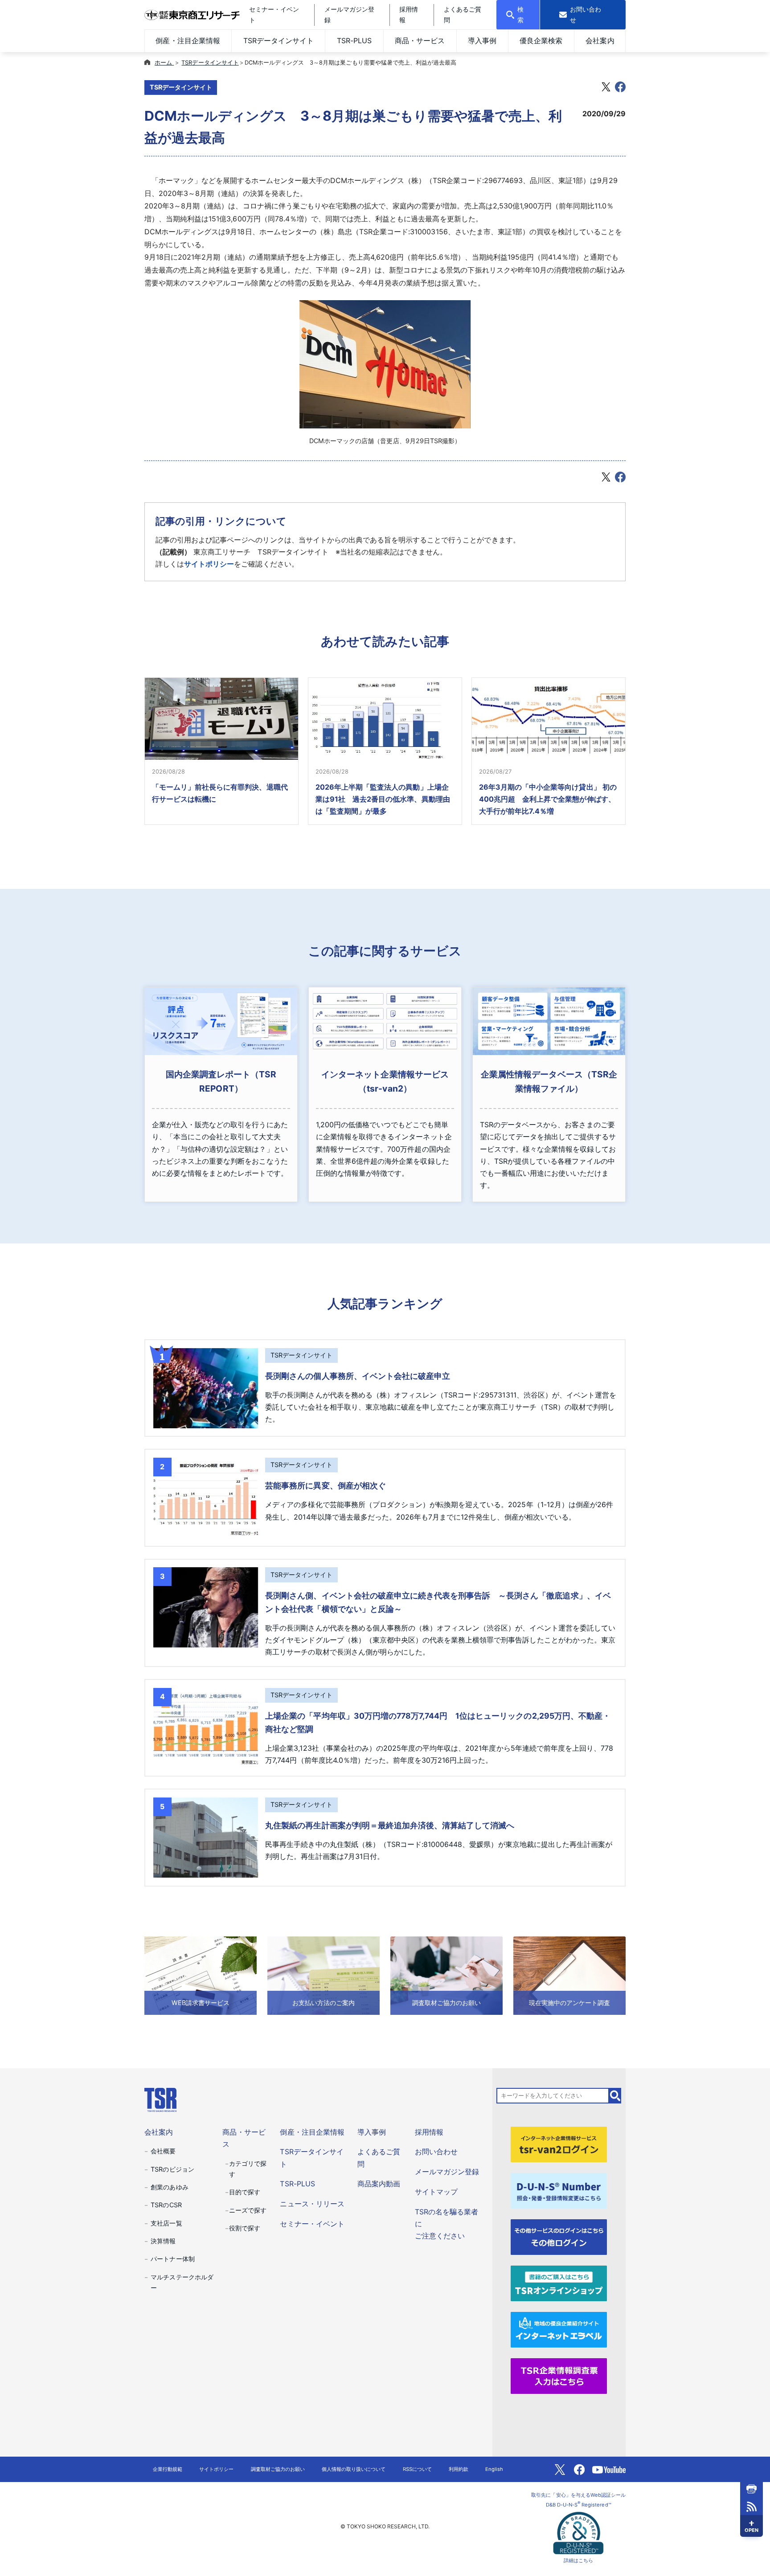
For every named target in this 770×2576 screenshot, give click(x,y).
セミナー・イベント (312, 2224)
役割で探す (245, 2228)
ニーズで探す (248, 2210)
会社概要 (163, 2151)
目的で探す (245, 2192)
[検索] (615, 2095)
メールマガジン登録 (447, 2172)
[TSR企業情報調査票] (559, 2375)
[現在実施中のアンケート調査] (569, 1975)
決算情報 (163, 2241)
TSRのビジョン (172, 2169)
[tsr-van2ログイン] (559, 2144)
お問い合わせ (436, 2152)
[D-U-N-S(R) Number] (559, 2190)
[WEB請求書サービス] (201, 1975)
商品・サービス (420, 41)
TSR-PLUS (354, 41)
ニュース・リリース (312, 2204)
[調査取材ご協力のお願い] (446, 1975)
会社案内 (600, 41)
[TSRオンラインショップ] (559, 2283)
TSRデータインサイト (279, 41)
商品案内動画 (379, 2184)
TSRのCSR (166, 2205)
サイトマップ (436, 2192)
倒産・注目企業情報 (188, 41)
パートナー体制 (172, 2259)
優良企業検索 (541, 41)
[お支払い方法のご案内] (324, 1975)
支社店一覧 (166, 2223)
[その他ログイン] (559, 2237)
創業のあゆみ (169, 2187)
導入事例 (482, 41)
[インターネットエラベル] (559, 2329)
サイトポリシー (209, 564)
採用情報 (429, 2132)
